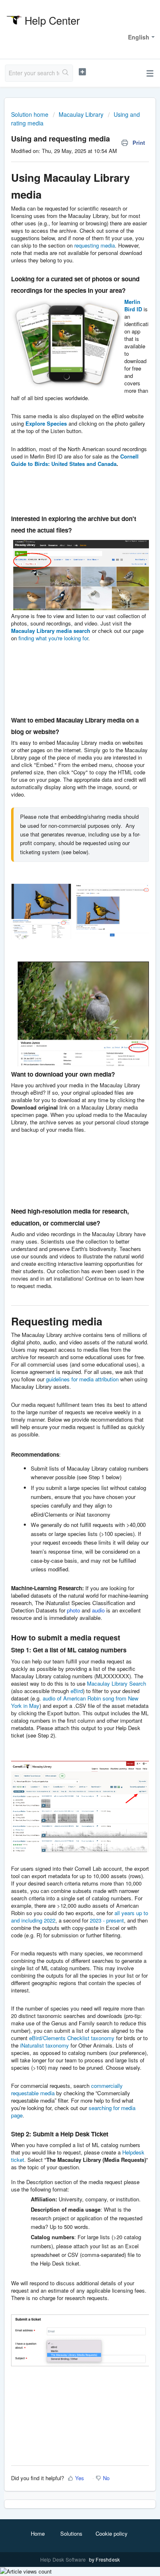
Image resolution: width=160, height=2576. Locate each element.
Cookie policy (112, 2533)
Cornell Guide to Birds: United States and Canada (75, 460)
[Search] (66, 73)
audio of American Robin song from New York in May (75, 1702)
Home (38, 2533)
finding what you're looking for (53, 638)
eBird (77, 1691)
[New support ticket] (82, 72)
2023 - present (107, 1920)
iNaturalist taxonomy (45, 2045)
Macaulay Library (81, 114)
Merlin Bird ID (133, 305)
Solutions (71, 2533)
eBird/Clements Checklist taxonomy (72, 2038)
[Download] (65, 1325)
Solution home (31, 114)
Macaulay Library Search (117, 1683)
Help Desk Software (64, 2559)
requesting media (95, 245)
